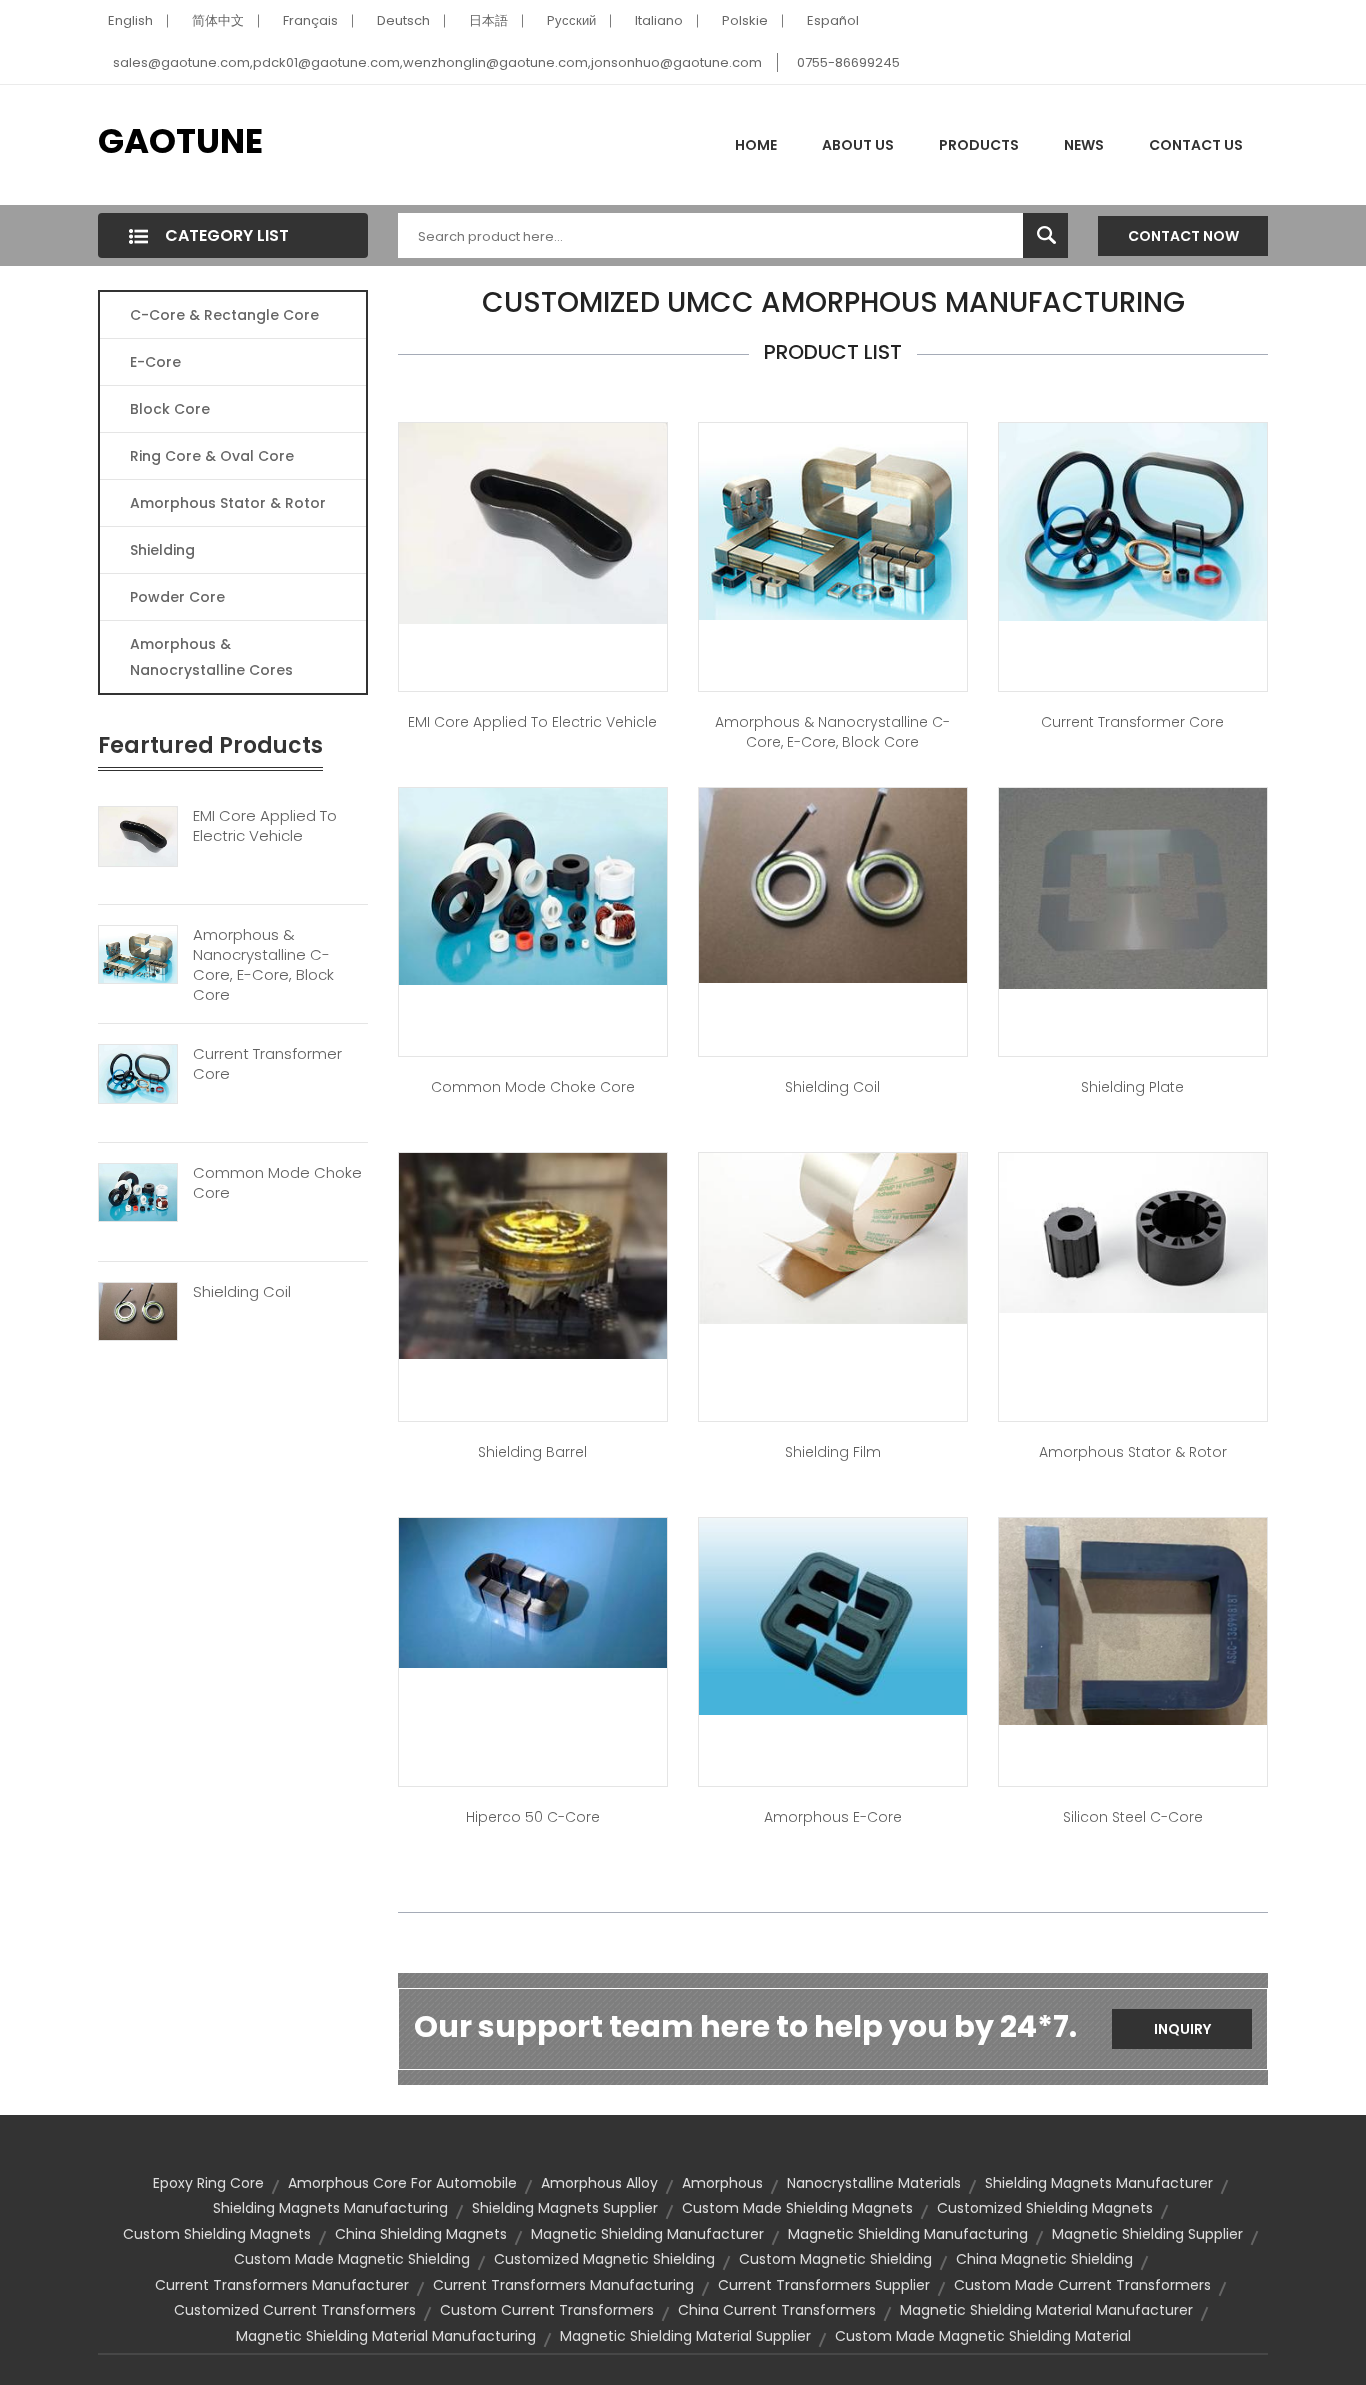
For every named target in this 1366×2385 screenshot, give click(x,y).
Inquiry (1182, 2029)
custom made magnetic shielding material (983, 2336)
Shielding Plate (1132, 1087)
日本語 (488, 20)
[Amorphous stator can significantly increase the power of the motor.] (1133, 1232)
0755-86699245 (848, 62)
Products (979, 145)
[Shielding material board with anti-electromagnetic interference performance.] (1133, 887)
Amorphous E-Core (833, 1817)
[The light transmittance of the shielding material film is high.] (833, 1237)
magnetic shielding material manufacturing (386, 2336)
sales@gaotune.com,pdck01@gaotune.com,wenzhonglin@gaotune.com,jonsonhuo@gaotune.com (437, 62)
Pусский (571, 20)
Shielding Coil (242, 1292)
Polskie (745, 20)
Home (756, 145)
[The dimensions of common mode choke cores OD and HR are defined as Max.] (533, 885)
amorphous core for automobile (402, 2183)
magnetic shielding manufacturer (647, 2234)
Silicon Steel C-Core (1133, 1817)
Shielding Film (833, 1452)
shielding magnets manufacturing (330, 2208)
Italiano (659, 20)
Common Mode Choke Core (277, 1183)
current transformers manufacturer (282, 2285)
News (1084, 145)
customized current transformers (295, 2310)
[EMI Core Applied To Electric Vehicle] (138, 835)
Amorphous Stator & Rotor (228, 503)
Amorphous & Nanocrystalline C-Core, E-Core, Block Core (263, 965)
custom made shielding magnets (797, 2208)
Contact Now (1183, 236)
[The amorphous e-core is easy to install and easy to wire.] (833, 1615)
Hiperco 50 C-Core (533, 1817)
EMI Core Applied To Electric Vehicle (265, 826)
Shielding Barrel (532, 1452)
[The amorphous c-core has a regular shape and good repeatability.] (533, 1591)
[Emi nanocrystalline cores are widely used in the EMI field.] (533, 522)
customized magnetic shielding (604, 2259)
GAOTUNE (180, 141)
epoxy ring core (208, 2183)
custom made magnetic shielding (352, 2259)
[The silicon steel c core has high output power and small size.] (1133, 1620)
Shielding (162, 550)
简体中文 (218, 20)
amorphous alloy (599, 2183)
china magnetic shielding (1044, 2259)
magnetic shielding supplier (1147, 2234)
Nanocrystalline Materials (874, 2183)
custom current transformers (547, 2310)
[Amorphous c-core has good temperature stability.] (833, 520)
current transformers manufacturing (563, 2285)
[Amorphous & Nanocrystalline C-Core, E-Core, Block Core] (138, 954)
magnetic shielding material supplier (685, 2336)
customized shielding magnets (1045, 2208)
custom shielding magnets (217, 2234)
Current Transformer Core (267, 1064)
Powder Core (177, 597)
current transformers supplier (824, 2285)
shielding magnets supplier (565, 2208)
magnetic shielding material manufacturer (1046, 2310)
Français (310, 20)
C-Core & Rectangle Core (224, 315)
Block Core (172, 409)
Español (833, 20)
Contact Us (1196, 145)
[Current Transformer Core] (138, 1073)
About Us (858, 145)
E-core (155, 362)
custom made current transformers (1082, 2285)
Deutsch (403, 20)
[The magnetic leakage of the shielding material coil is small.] (833, 884)
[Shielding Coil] (138, 1310)
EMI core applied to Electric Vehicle (532, 722)
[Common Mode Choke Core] (138, 1192)
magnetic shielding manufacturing (908, 2234)
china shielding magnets (421, 2234)
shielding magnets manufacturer (1099, 2183)
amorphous (722, 2183)
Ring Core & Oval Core (212, 456)
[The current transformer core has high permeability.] (1133, 521)
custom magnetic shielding (835, 2259)
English (130, 20)
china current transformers (777, 2310)
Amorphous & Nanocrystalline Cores (211, 657)
